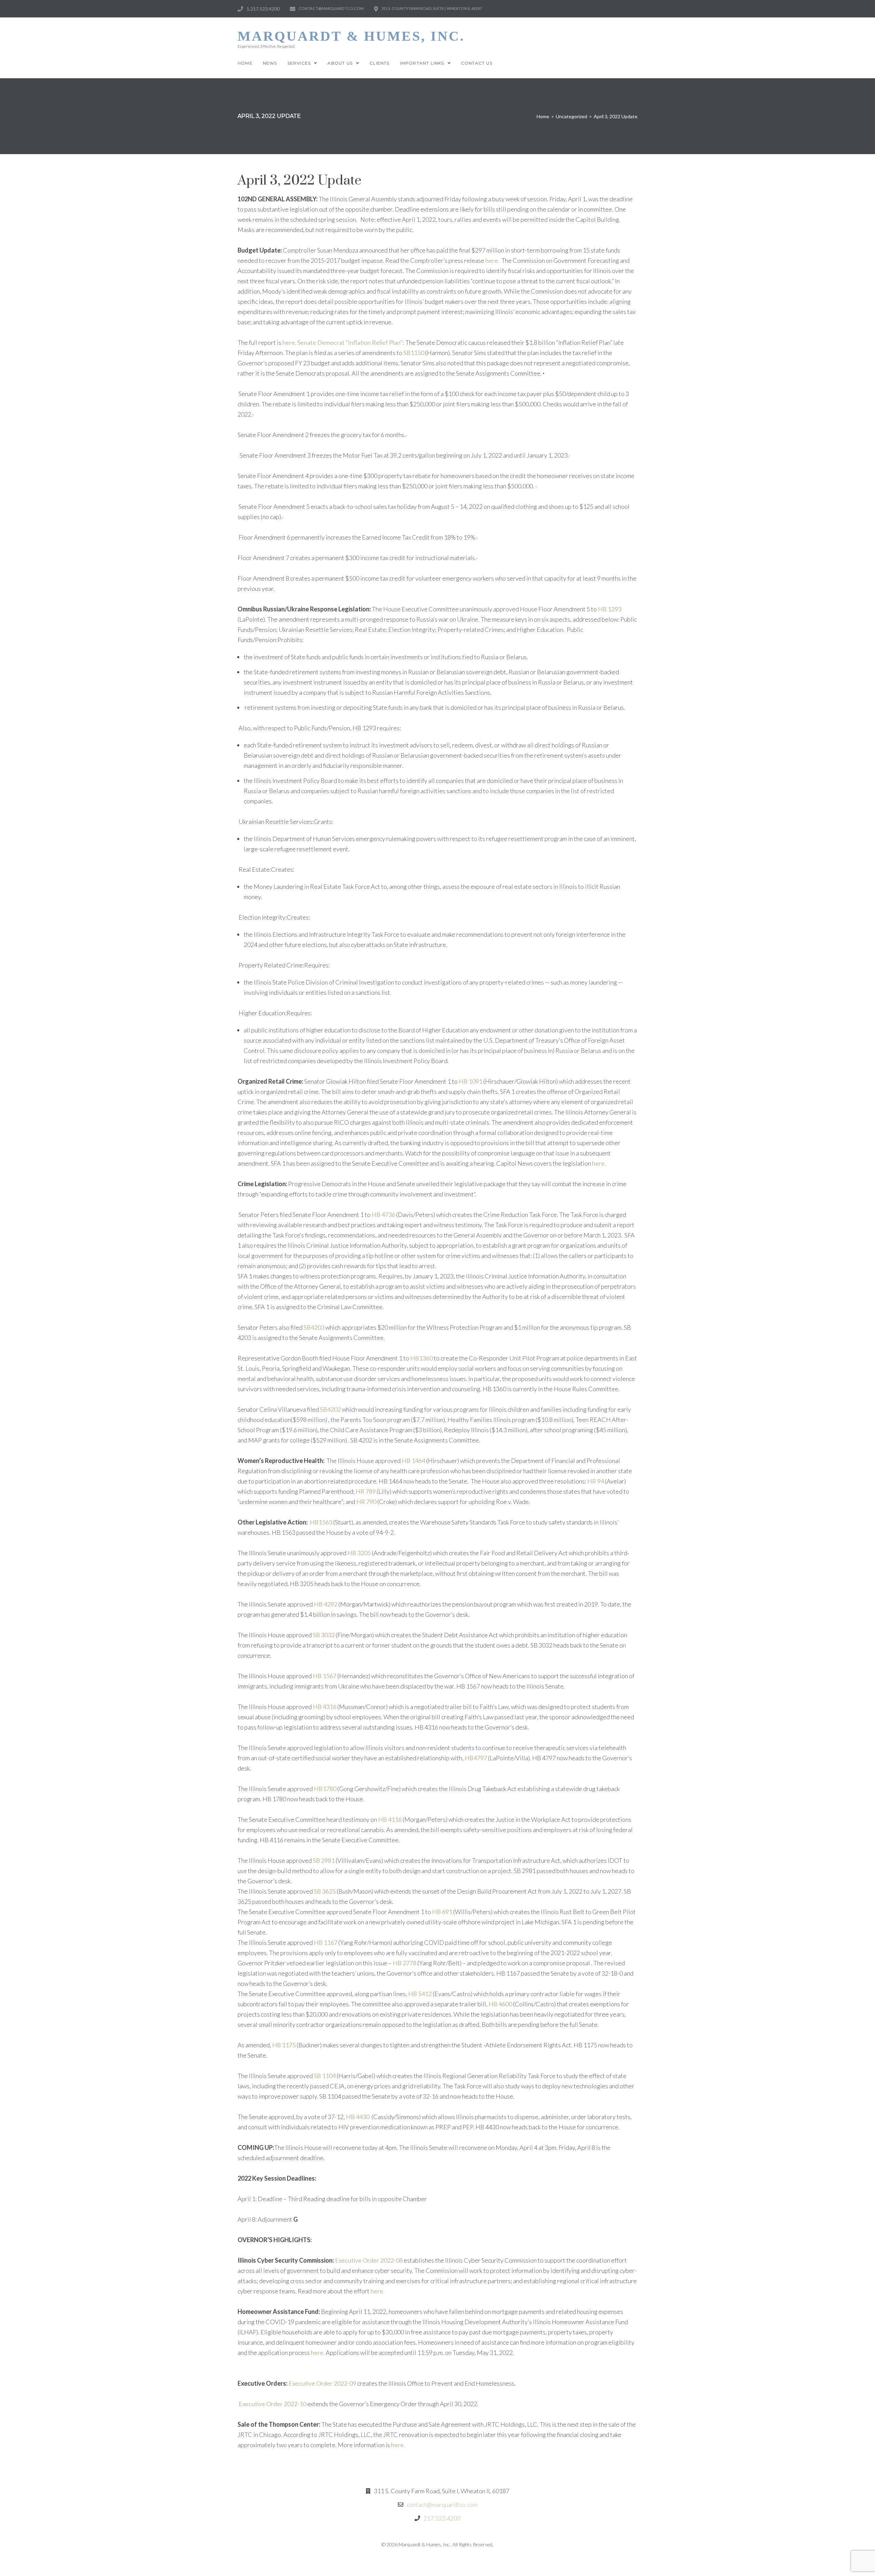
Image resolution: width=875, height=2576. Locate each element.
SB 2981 (324, 1860)
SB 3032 (324, 1635)
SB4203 (314, 1327)
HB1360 (421, 1358)
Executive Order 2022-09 (322, 2383)
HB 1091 (471, 1081)
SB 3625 (325, 1891)
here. (492, 260)
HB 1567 (325, 1676)
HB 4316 (325, 1707)
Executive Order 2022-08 (369, 2260)
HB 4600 (500, 2004)
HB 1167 (325, 1942)
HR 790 (366, 1502)
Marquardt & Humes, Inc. (351, 36)
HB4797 (475, 1758)
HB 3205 (359, 1553)
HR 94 (596, 1481)
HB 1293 (610, 609)
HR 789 (366, 1491)
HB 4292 (326, 1604)
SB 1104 (325, 2076)
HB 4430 (357, 2117)
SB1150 (414, 353)
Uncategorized (571, 116)
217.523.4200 (442, 2518)
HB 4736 (383, 1215)
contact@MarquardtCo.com (331, 8)
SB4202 (330, 1409)
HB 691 (442, 1912)
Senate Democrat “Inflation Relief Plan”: (351, 342)
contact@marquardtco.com (442, 2505)
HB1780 (325, 1789)
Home (543, 116)
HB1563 (321, 1522)
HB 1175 (284, 2045)
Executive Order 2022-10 (272, 2404)
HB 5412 (420, 1994)
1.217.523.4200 (263, 9)
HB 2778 (404, 1963)
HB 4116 (390, 1819)
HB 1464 (413, 1461)
